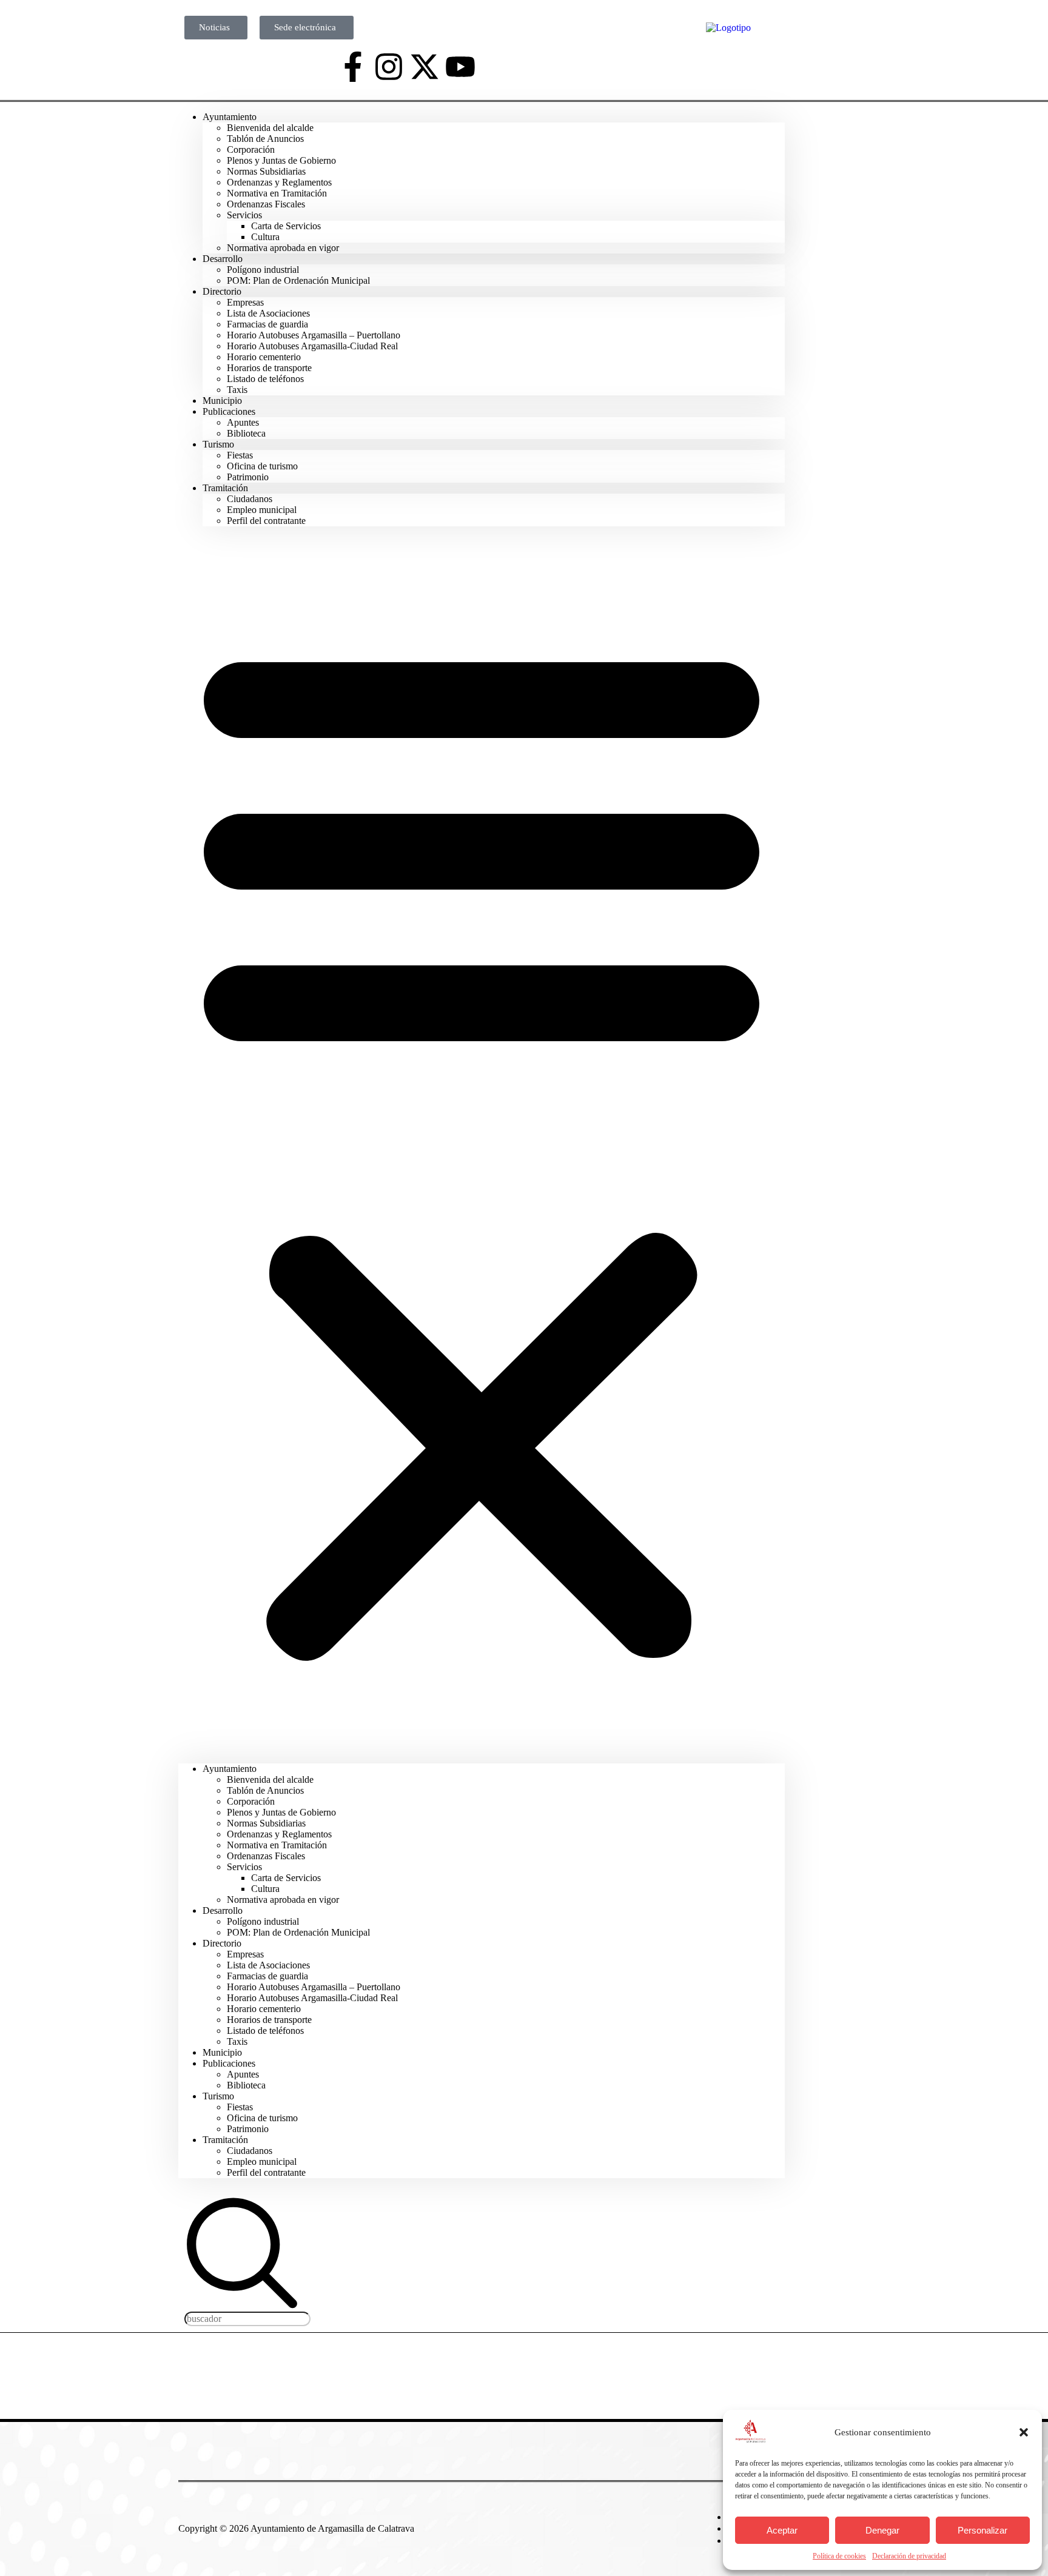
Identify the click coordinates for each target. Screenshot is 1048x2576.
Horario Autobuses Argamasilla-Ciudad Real (312, 346)
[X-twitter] (425, 67)
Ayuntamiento (230, 117)
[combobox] (247, 2319)
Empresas (245, 302)
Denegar (882, 2530)
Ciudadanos (250, 499)
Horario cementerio (264, 357)
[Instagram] (389, 67)
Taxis (237, 2041)
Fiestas (240, 455)
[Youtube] (460, 67)
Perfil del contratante (266, 521)
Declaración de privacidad (909, 2556)
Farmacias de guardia (267, 324)
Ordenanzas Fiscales (266, 204)
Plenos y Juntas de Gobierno (281, 160)
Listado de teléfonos (265, 379)
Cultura (265, 237)
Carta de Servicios (286, 226)
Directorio (222, 291)
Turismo (218, 444)
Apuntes (243, 422)
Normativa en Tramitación (277, 193)
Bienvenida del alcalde (270, 128)
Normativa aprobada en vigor (283, 248)
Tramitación (225, 488)
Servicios (244, 215)
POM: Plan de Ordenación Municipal (298, 280)
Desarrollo (223, 259)
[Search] (242, 2306)
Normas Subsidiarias (266, 171)
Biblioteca (246, 433)
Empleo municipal (262, 510)
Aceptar (782, 2530)
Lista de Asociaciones (268, 313)
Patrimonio (248, 2129)
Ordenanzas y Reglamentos (279, 182)
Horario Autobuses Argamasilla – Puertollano (314, 335)
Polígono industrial (263, 270)
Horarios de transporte (269, 368)
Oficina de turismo (262, 466)
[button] (1024, 2432)
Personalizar (982, 2530)
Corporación (251, 149)
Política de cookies (839, 2556)
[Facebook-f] (353, 67)
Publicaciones (229, 411)
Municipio (222, 2052)
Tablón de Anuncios (265, 139)
